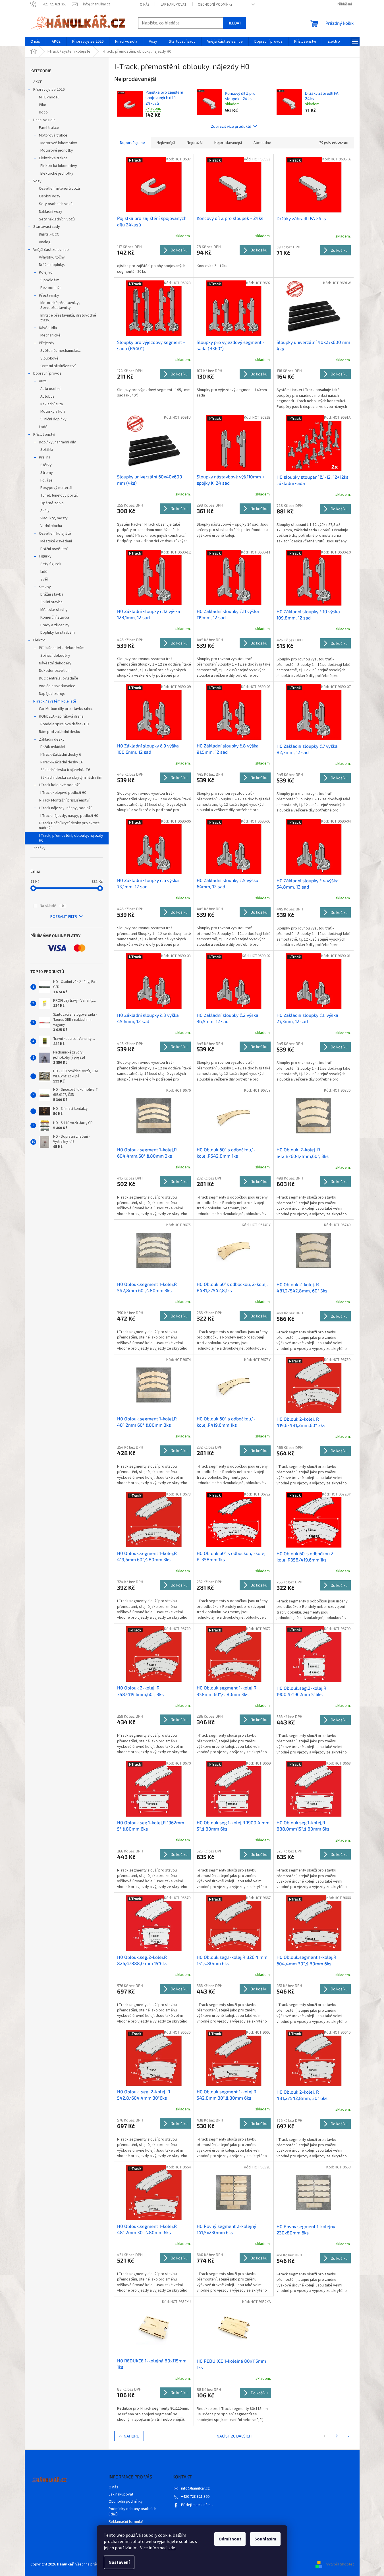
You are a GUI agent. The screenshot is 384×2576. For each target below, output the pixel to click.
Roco (43, 112)
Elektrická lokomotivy (59, 166)
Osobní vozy (50, 196)
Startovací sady (47, 227)
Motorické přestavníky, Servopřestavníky (60, 305)
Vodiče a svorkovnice (57, 686)
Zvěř (44, 579)
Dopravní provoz (47, 373)
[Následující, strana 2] (337, 2436)
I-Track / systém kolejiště (55, 701)
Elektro (39, 640)
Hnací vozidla (44, 120)
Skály (45, 511)
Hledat (234, 23)
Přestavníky (49, 296)
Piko (43, 105)
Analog (45, 242)
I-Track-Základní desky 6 (61, 755)
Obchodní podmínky (215, 5)
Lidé (44, 572)
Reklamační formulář (126, 2522)
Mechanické (50, 335)
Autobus (47, 396)
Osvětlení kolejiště (55, 534)
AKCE (38, 82)
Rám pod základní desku (60, 732)
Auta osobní (50, 389)
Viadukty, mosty (54, 518)
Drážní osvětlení (54, 549)
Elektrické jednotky (57, 173)
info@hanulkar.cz (195, 2488)
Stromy (47, 473)
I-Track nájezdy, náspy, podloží (65, 808)
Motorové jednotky (57, 150)
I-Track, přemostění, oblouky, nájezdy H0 (71, 838)
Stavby (45, 587)
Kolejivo (46, 272)
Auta (43, 381)
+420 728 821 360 (195, 2497)
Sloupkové (49, 358)
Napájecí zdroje (52, 694)
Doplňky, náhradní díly (57, 442)
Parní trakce (49, 128)
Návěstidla (48, 328)
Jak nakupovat (174, 5)
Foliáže (46, 480)
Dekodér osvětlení (55, 671)
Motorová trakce (53, 135)
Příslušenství (44, 435)
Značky (39, 848)
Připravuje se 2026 (49, 90)
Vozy (37, 181)
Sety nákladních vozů (57, 219)
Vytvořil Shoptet (340, 2564)
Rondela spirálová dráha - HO (65, 724)
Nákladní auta (52, 404)
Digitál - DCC (49, 234)
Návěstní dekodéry (55, 663)
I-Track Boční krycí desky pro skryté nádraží (69, 826)
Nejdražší (195, 143)
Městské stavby (54, 610)
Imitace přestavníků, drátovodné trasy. (68, 318)
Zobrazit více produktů (231, 126)
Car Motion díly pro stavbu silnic (66, 709)
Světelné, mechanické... (61, 351)
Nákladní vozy (51, 212)
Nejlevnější (166, 143)
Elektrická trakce (53, 158)
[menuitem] (35, 42)
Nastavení (119, 2562)
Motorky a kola (53, 412)
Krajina (45, 457)
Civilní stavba (51, 602)
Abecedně (262, 143)
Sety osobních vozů (56, 204)
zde (172, 2548)
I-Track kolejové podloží (59, 785)
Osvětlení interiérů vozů (59, 189)
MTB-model (49, 97)
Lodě (43, 427)
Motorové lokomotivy (59, 143)
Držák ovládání (53, 747)
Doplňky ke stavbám (58, 633)
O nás (145, 5)
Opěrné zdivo (52, 503)
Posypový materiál (56, 488)
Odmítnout (230, 2539)
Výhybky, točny (52, 257)
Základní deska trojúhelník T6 (65, 770)
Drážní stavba (52, 594)
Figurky (45, 556)
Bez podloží (50, 288)
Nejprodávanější (228, 143)
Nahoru (131, 2436)
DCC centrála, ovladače (59, 678)
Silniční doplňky (53, 419)
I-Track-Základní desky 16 (62, 762)
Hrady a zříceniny (55, 625)
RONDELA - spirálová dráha (61, 716)
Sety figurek (51, 564)
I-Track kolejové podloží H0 (63, 793)
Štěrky (46, 465)
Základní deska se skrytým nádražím (71, 778)
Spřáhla (47, 450)
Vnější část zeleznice (51, 250)
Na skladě (52, 906)
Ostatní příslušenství (58, 366)
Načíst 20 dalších (234, 2436)
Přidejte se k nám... (197, 2505)
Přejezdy (47, 343)
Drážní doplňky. (52, 265)
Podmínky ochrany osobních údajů (132, 2512)
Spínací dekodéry (55, 656)
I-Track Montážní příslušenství (64, 800)
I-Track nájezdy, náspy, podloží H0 (69, 816)
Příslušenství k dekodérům (62, 648)
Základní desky (52, 739)
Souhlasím (265, 2539)
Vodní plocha (51, 526)
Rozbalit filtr (64, 917)
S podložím (50, 280)
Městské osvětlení (56, 541)
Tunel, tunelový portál (59, 495)
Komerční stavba (55, 617)
